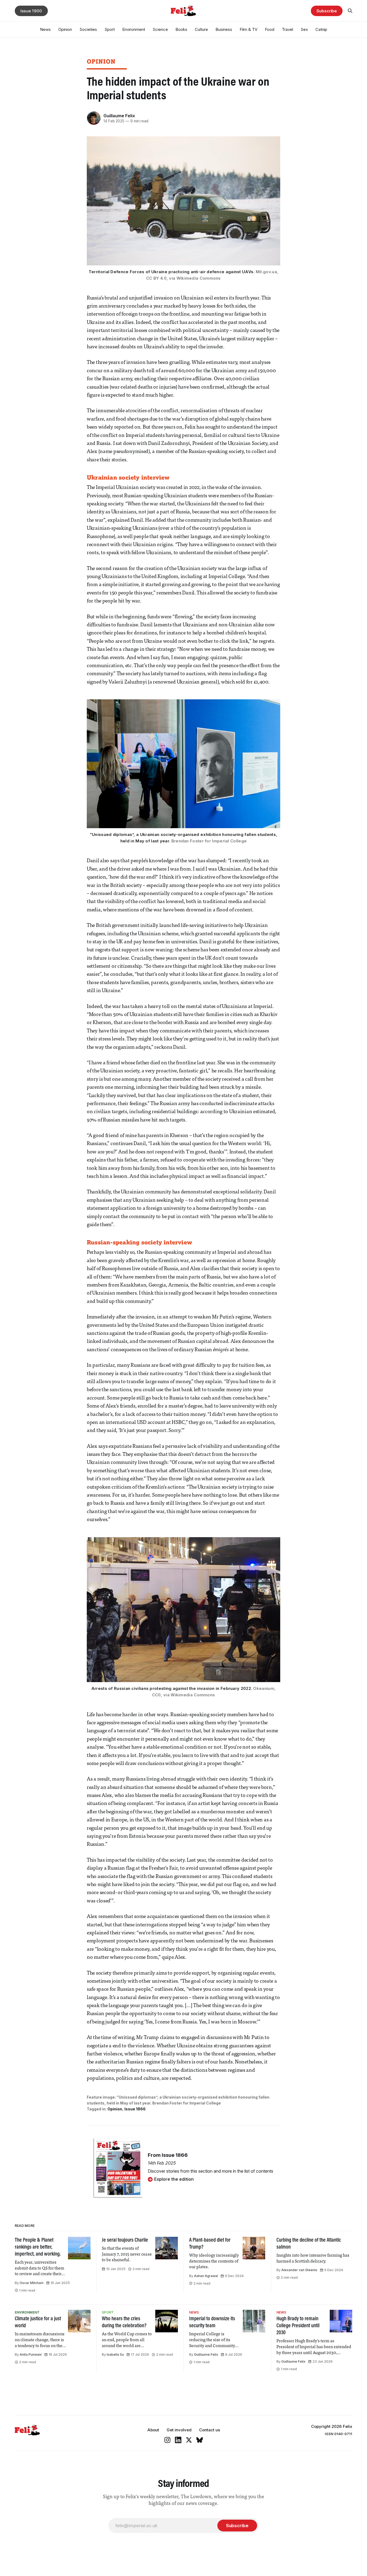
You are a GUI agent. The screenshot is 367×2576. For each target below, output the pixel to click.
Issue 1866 (135, 2109)
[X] (189, 2440)
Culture (201, 29)
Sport (110, 29)
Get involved (179, 2430)
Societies (88, 29)
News (45, 29)
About (153, 2430)
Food (270, 29)
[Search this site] (350, 11)
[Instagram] (167, 2440)
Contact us (210, 2430)
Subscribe (327, 11)
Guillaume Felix (119, 116)
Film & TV (249, 29)
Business (224, 29)
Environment (134, 29)
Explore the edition (174, 2179)
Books (181, 29)
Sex (304, 29)
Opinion (65, 29)
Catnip (321, 29)
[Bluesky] (200, 2440)
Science (160, 29)
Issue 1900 (31, 11)
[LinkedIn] (178, 2440)
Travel (287, 29)
